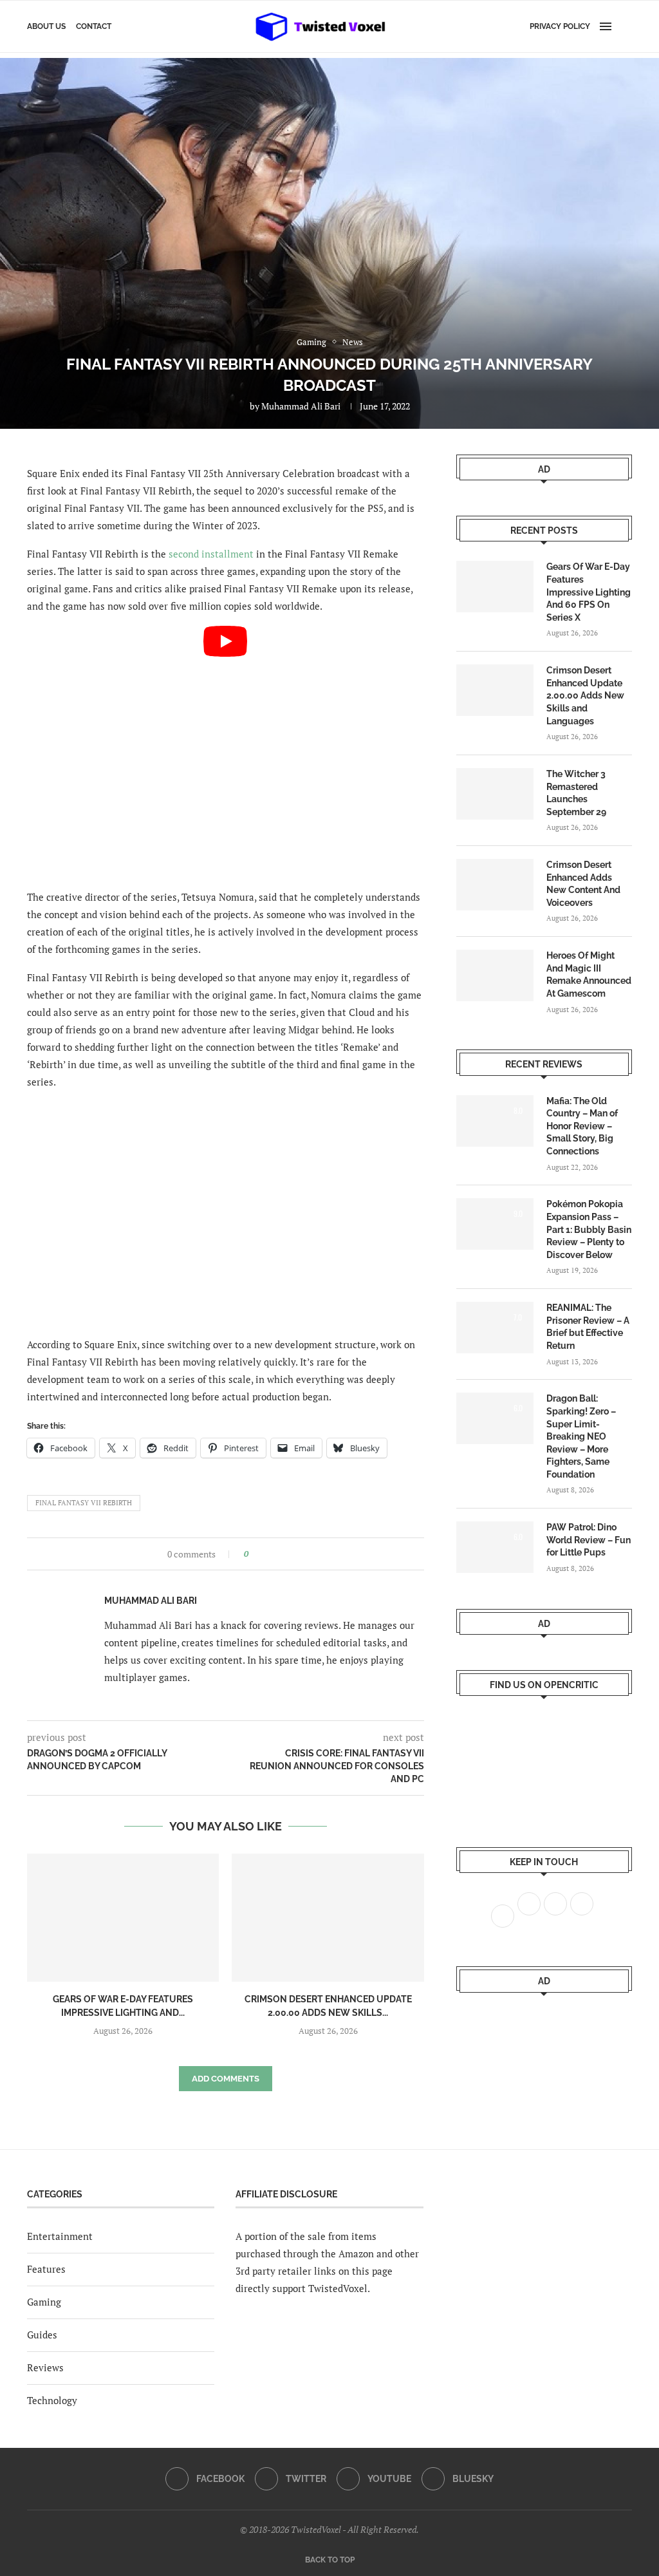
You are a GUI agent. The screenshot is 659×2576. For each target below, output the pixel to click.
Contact (94, 26)
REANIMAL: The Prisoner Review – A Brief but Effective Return (588, 1327)
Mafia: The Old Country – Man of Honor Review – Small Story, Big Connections (582, 1126)
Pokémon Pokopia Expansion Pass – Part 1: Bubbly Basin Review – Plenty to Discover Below (589, 1229)
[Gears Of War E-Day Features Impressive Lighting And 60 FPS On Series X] (123, 1918)
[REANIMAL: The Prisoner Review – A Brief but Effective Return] (495, 1328)
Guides (42, 2335)
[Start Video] (226, 738)
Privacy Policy (560, 26)
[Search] (626, 26)
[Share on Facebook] (262, 1554)
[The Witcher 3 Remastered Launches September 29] (495, 794)
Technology (52, 2400)
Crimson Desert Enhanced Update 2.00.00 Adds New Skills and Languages (585, 695)
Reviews (45, 2367)
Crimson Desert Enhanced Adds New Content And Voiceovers (583, 884)
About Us (46, 26)
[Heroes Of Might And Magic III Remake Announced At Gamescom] (495, 975)
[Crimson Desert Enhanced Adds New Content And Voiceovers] (495, 885)
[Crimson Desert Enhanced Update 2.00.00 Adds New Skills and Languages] (328, 1918)
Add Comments (226, 2079)
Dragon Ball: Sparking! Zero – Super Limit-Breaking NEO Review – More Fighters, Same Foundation (581, 1436)
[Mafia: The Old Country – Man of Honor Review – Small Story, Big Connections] (495, 1121)
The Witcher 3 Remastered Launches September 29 (576, 793)
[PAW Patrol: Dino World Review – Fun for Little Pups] (495, 1547)
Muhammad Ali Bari (301, 406)
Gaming (44, 2302)
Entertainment (60, 2236)
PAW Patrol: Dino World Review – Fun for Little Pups (589, 1540)
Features (46, 2269)
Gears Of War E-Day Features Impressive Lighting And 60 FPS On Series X (589, 592)
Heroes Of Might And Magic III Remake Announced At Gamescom (589, 974)
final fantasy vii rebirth (84, 1503)
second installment (211, 554)
